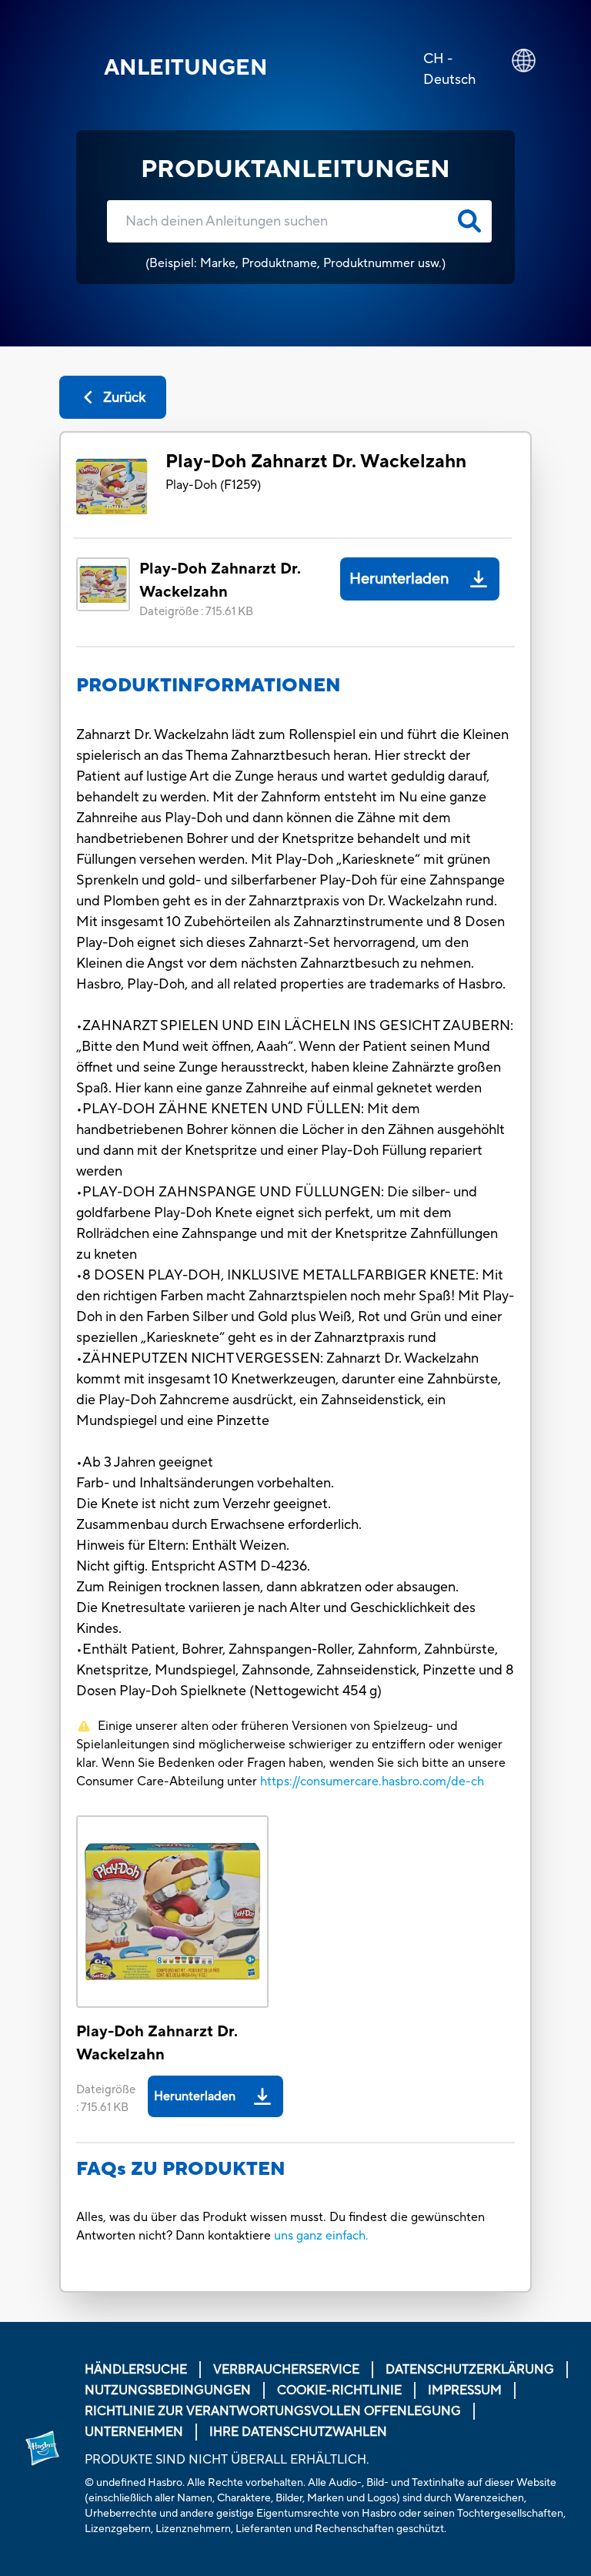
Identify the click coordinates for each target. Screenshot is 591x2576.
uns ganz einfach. (321, 2236)
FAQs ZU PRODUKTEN (181, 2169)
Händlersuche (136, 2370)
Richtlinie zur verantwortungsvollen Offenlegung (273, 2411)
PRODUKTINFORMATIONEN (209, 686)
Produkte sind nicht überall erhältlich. (227, 2460)
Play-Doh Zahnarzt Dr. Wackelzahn (316, 462)
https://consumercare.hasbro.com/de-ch (372, 1781)
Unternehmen (134, 2432)
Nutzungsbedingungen (168, 2390)
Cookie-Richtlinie (339, 2390)
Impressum (465, 2390)
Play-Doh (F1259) (213, 485)
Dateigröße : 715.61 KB (196, 612)
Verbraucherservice (286, 2370)
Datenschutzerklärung (470, 2370)
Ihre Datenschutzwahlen (298, 2432)
